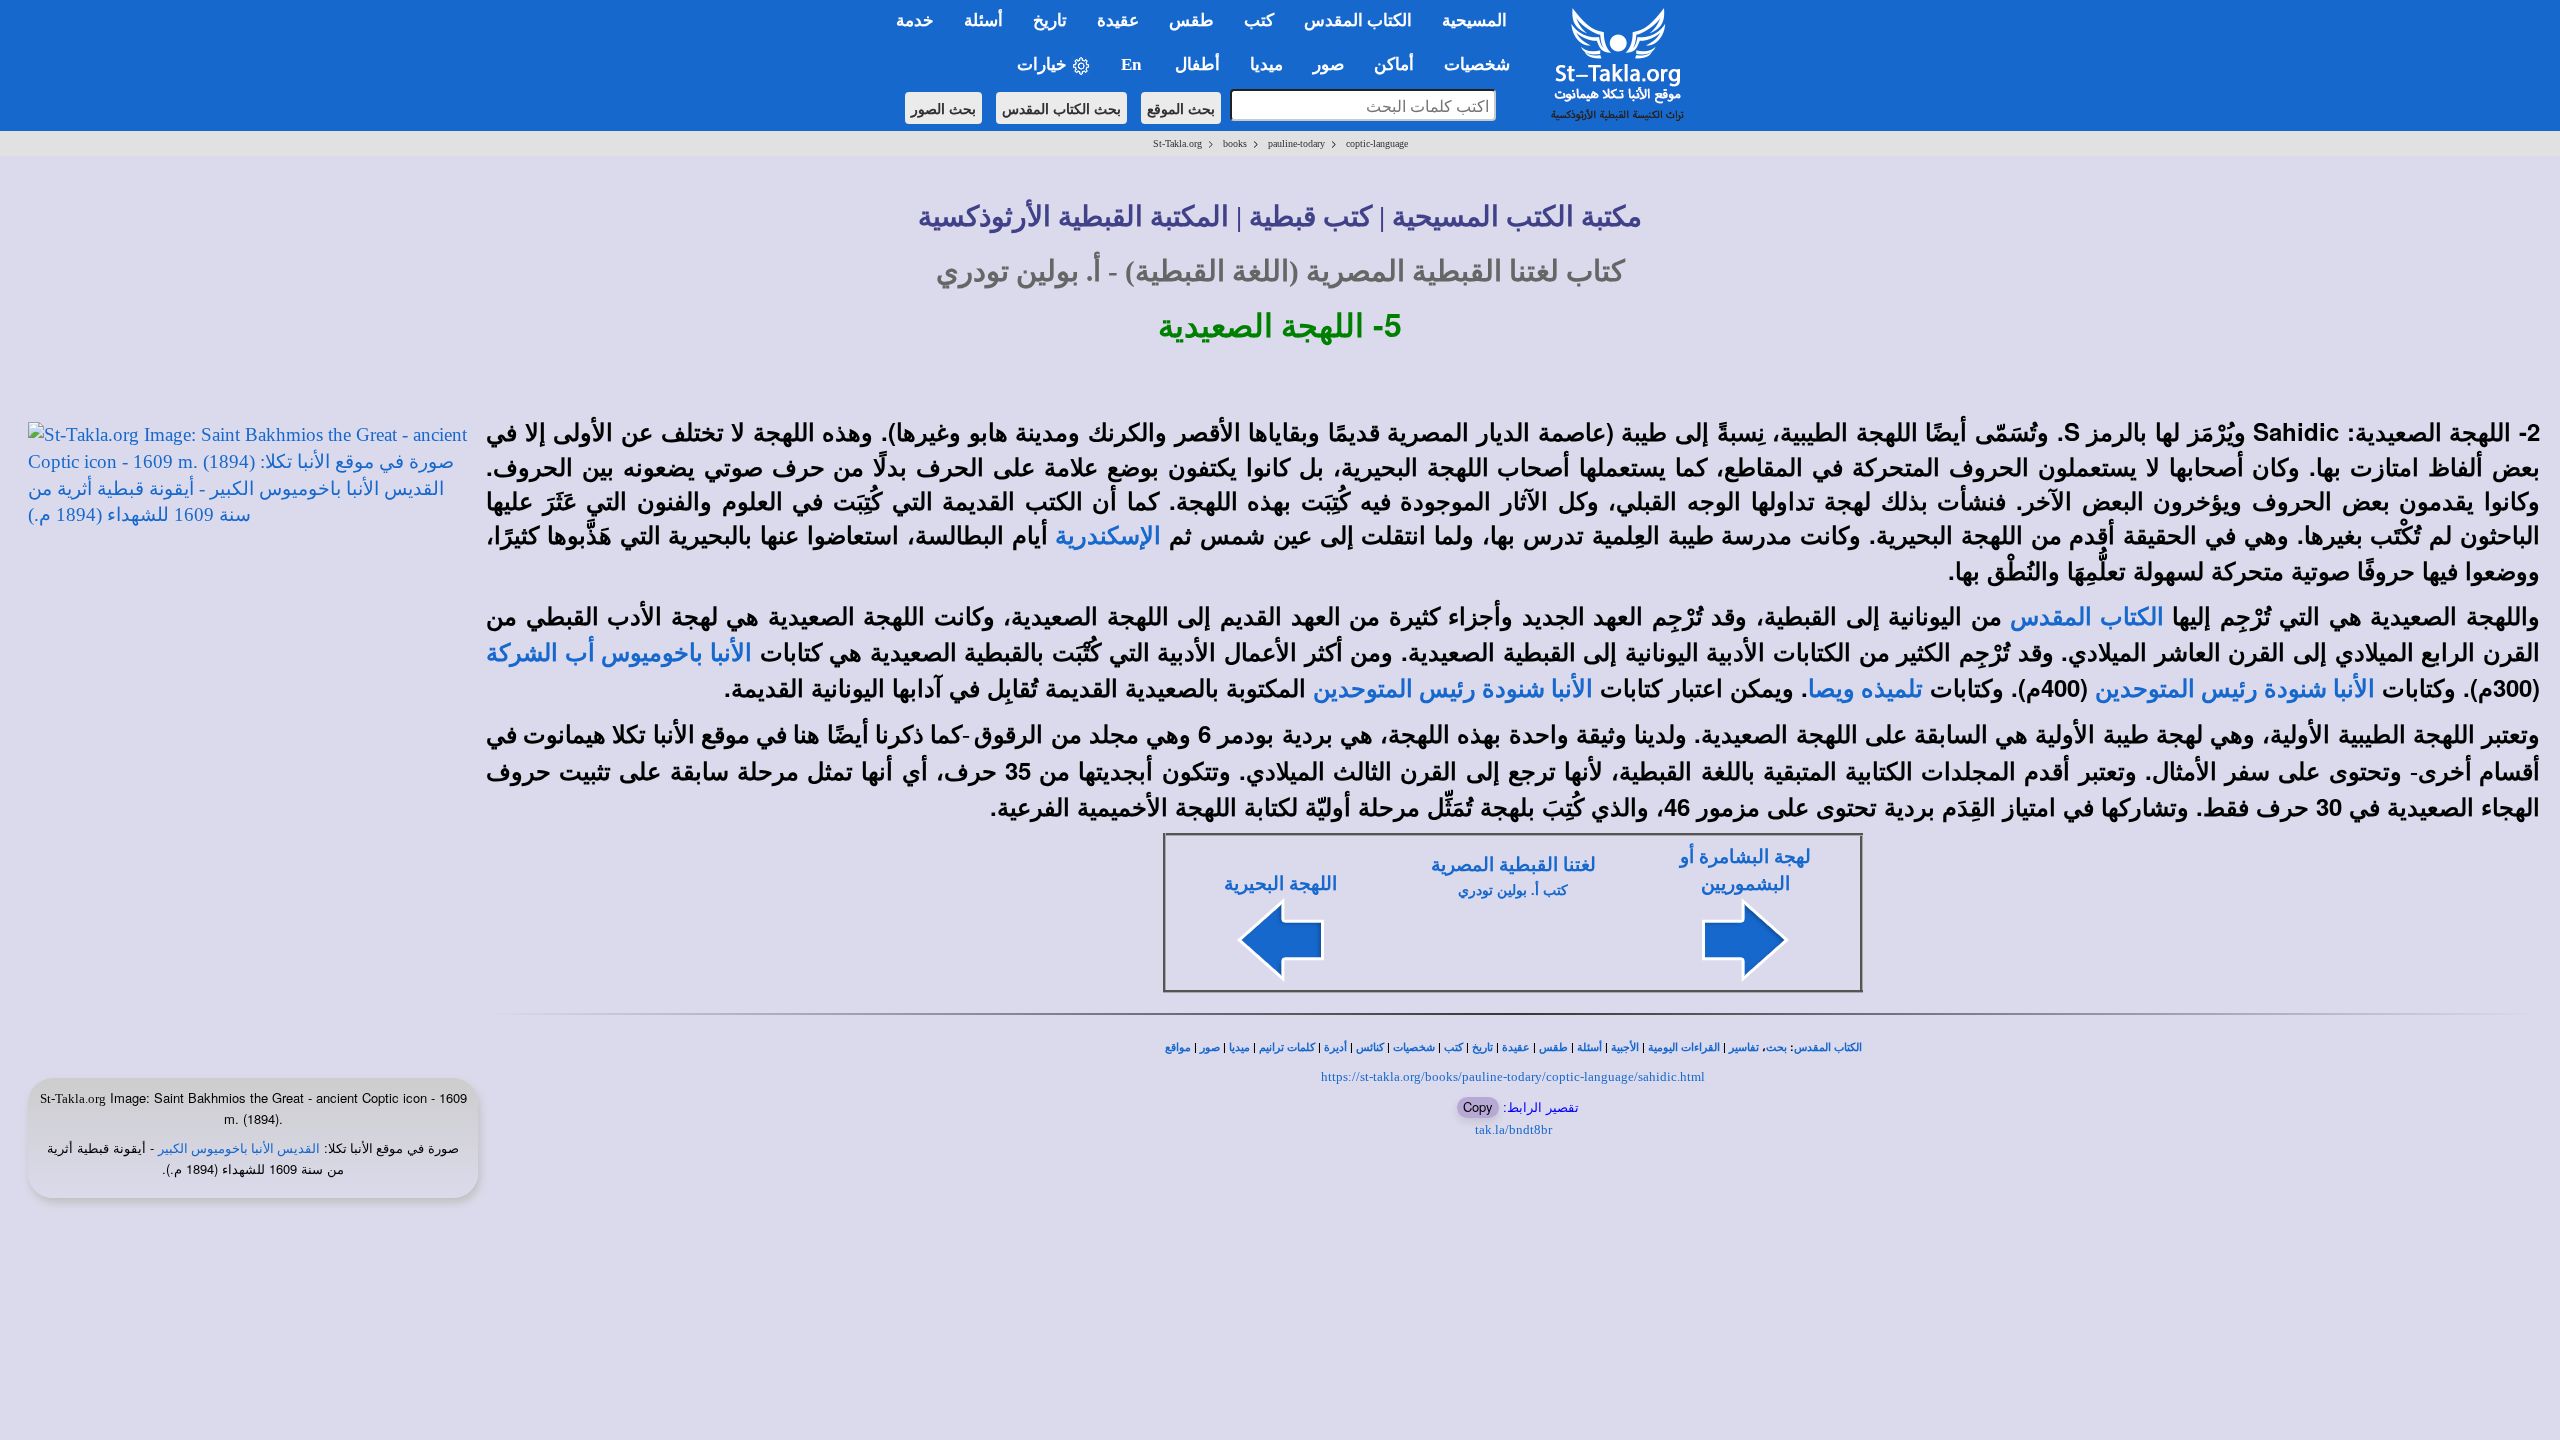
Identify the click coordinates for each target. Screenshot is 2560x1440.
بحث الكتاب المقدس (1061, 108)
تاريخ (1482, 1047)
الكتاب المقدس (2087, 617)
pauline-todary (1296, 143)
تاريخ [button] (1050, 20)
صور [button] (1328, 64)
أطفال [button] (1197, 64)
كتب (1453, 1047)
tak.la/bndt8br (1513, 1129)
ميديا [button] (1266, 64)
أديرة (1335, 1047)
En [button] (1133, 64)
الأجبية (1625, 1047)
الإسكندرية (1108, 536)
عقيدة (1516, 1047)
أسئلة (1589, 1047)
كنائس (1370, 1047)
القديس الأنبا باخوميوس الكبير (239, 1148)
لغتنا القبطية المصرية (1513, 864)
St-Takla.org (1177, 143)
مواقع (1178, 1047)
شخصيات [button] (1483, 64)
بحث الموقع (1181, 108)
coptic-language (1377, 143)
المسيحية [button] (1474, 20)
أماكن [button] (1394, 64)
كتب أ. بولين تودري (1513, 890)
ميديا (1239, 1047)
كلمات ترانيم (1287, 1047)
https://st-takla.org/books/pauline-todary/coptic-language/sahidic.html (1513, 1076)
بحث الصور (943, 108)
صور (1210, 1047)
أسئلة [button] (983, 20)
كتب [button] (1259, 20)
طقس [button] (1191, 20)
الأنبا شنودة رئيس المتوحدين (2235, 689)
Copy (1478, 1106)
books (1235, 143)
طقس (1553, 1047)
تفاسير (1744, 1047)
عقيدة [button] (1118, 20)
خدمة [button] (915, 20)
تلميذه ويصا (1865, 689)
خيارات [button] (1044, 64)
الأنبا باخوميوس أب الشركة (619, 653)
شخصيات (1414, 1047)
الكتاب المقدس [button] (1358, 20)
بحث (1776, 1047)
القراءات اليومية (1684, 1047)
